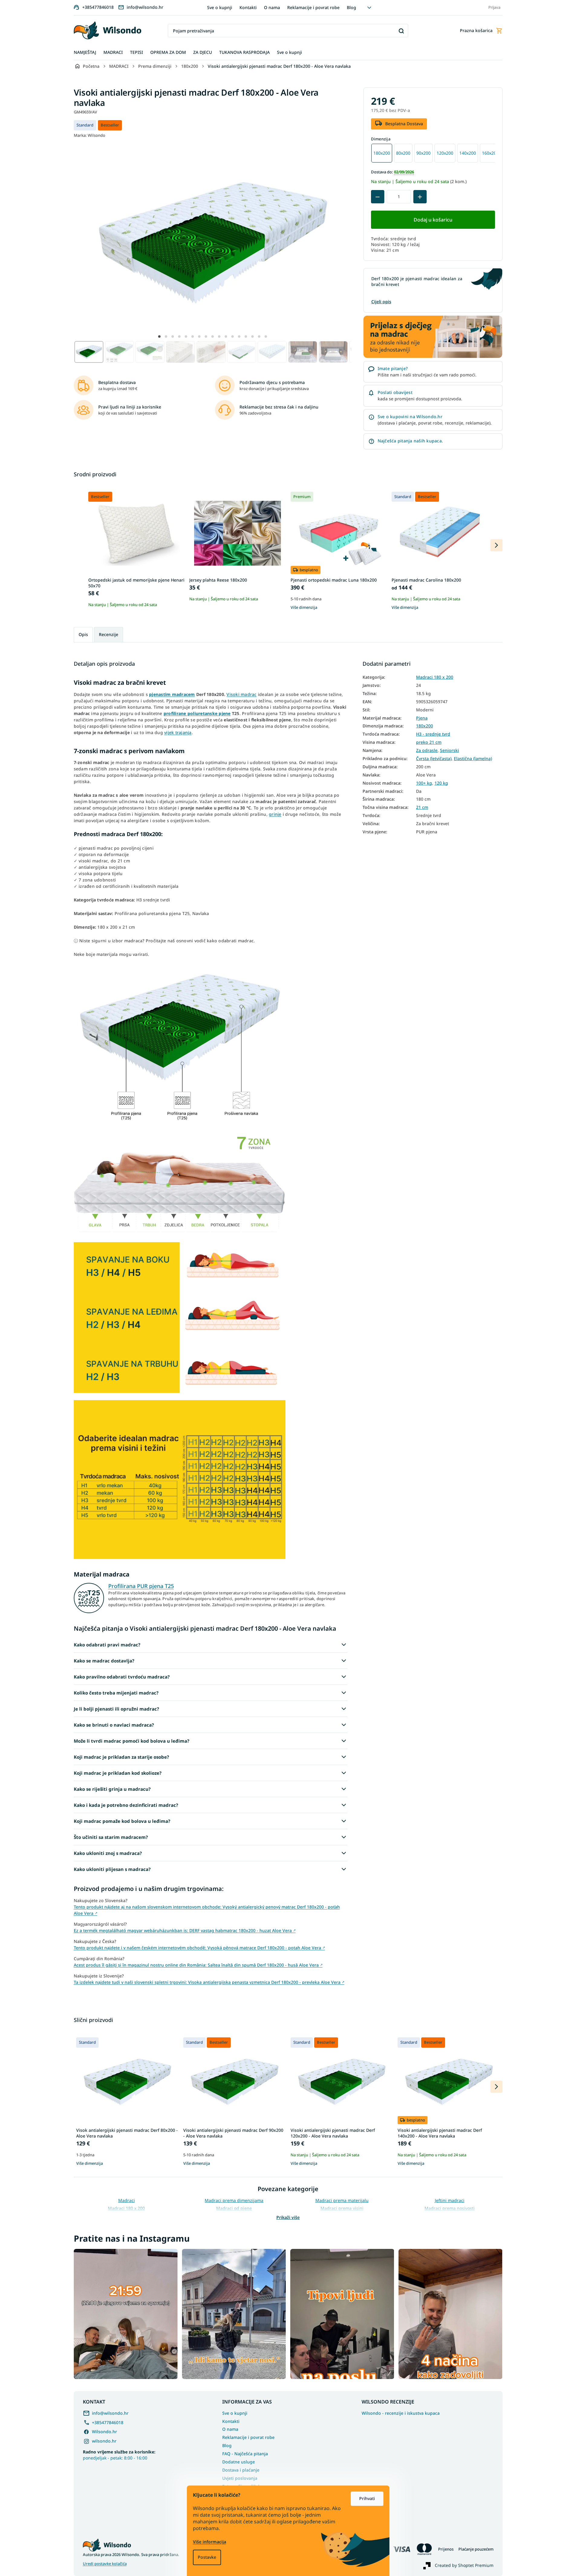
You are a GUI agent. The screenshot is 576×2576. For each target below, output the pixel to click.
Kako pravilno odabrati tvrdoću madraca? (122, 1677)
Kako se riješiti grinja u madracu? (112, 1789)
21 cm (422, 807)
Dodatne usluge (239, 2462)
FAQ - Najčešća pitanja (245, 2454)
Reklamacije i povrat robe (313, 7)
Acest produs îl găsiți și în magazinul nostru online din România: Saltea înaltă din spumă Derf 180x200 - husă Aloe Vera (198, 1965)
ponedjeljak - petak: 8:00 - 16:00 (119, 2455)
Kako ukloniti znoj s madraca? (108, 1853)
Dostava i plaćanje (241, 2470)
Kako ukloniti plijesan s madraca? (112, 1869)
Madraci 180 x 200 (435, 677)
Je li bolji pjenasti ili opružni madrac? (116, 1709)
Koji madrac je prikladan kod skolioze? (118, 1773)
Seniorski (449, 750)
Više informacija (210, 2542)
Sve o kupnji (220, 7)
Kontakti (248, 7)
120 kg (441, 783)
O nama (272, 7)
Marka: (89, 135)
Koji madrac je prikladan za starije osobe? (121, 1757)
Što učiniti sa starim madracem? (111, 1837)
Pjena (422, 718)
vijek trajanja (178, 732)
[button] (159, 336)
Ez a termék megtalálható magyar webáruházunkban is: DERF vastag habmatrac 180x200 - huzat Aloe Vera (185, 1930)
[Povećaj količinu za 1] (420, 197)
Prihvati (367, 2498)
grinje (275, 814)
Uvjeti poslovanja (240, 2478)
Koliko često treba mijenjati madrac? (116, 1693)
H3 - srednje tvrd (433, 734)
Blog (351, 7)
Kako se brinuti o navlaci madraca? (114, 1725)
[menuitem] (85, 53)
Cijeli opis (381, 302)
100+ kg (424, 783)
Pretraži (401, 31)
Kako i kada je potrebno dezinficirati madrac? (126, 1805)
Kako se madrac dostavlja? (104, 1661)
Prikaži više (288, 2217)
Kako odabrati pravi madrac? (107, 1645)
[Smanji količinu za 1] (378, 197)
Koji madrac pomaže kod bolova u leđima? (122, 1821)
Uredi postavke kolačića (105, 2564)
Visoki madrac (241, 694)
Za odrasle (427, 750)
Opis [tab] (83, 634)
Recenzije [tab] (109, 634)
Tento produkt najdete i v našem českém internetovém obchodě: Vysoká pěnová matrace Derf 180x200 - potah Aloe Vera (199, 1948)
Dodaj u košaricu (433, 220)
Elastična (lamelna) (473, 759)
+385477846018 (108, 2422)
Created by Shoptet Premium (464, 2565)
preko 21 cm (429, 742)
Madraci (127, 2200)
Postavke (207, 2557)
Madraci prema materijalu (342, 2200)
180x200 (425, 726)
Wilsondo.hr (104, 2432)
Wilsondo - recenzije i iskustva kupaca (401, 2413)
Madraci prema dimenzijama (234, 2200)
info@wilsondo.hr (110, 2413)
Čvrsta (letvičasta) (434, 759)
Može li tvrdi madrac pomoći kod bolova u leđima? (132, 1741)
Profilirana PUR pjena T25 (141, 1586)
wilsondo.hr (104, 2441)
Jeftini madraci (450, 2200)
